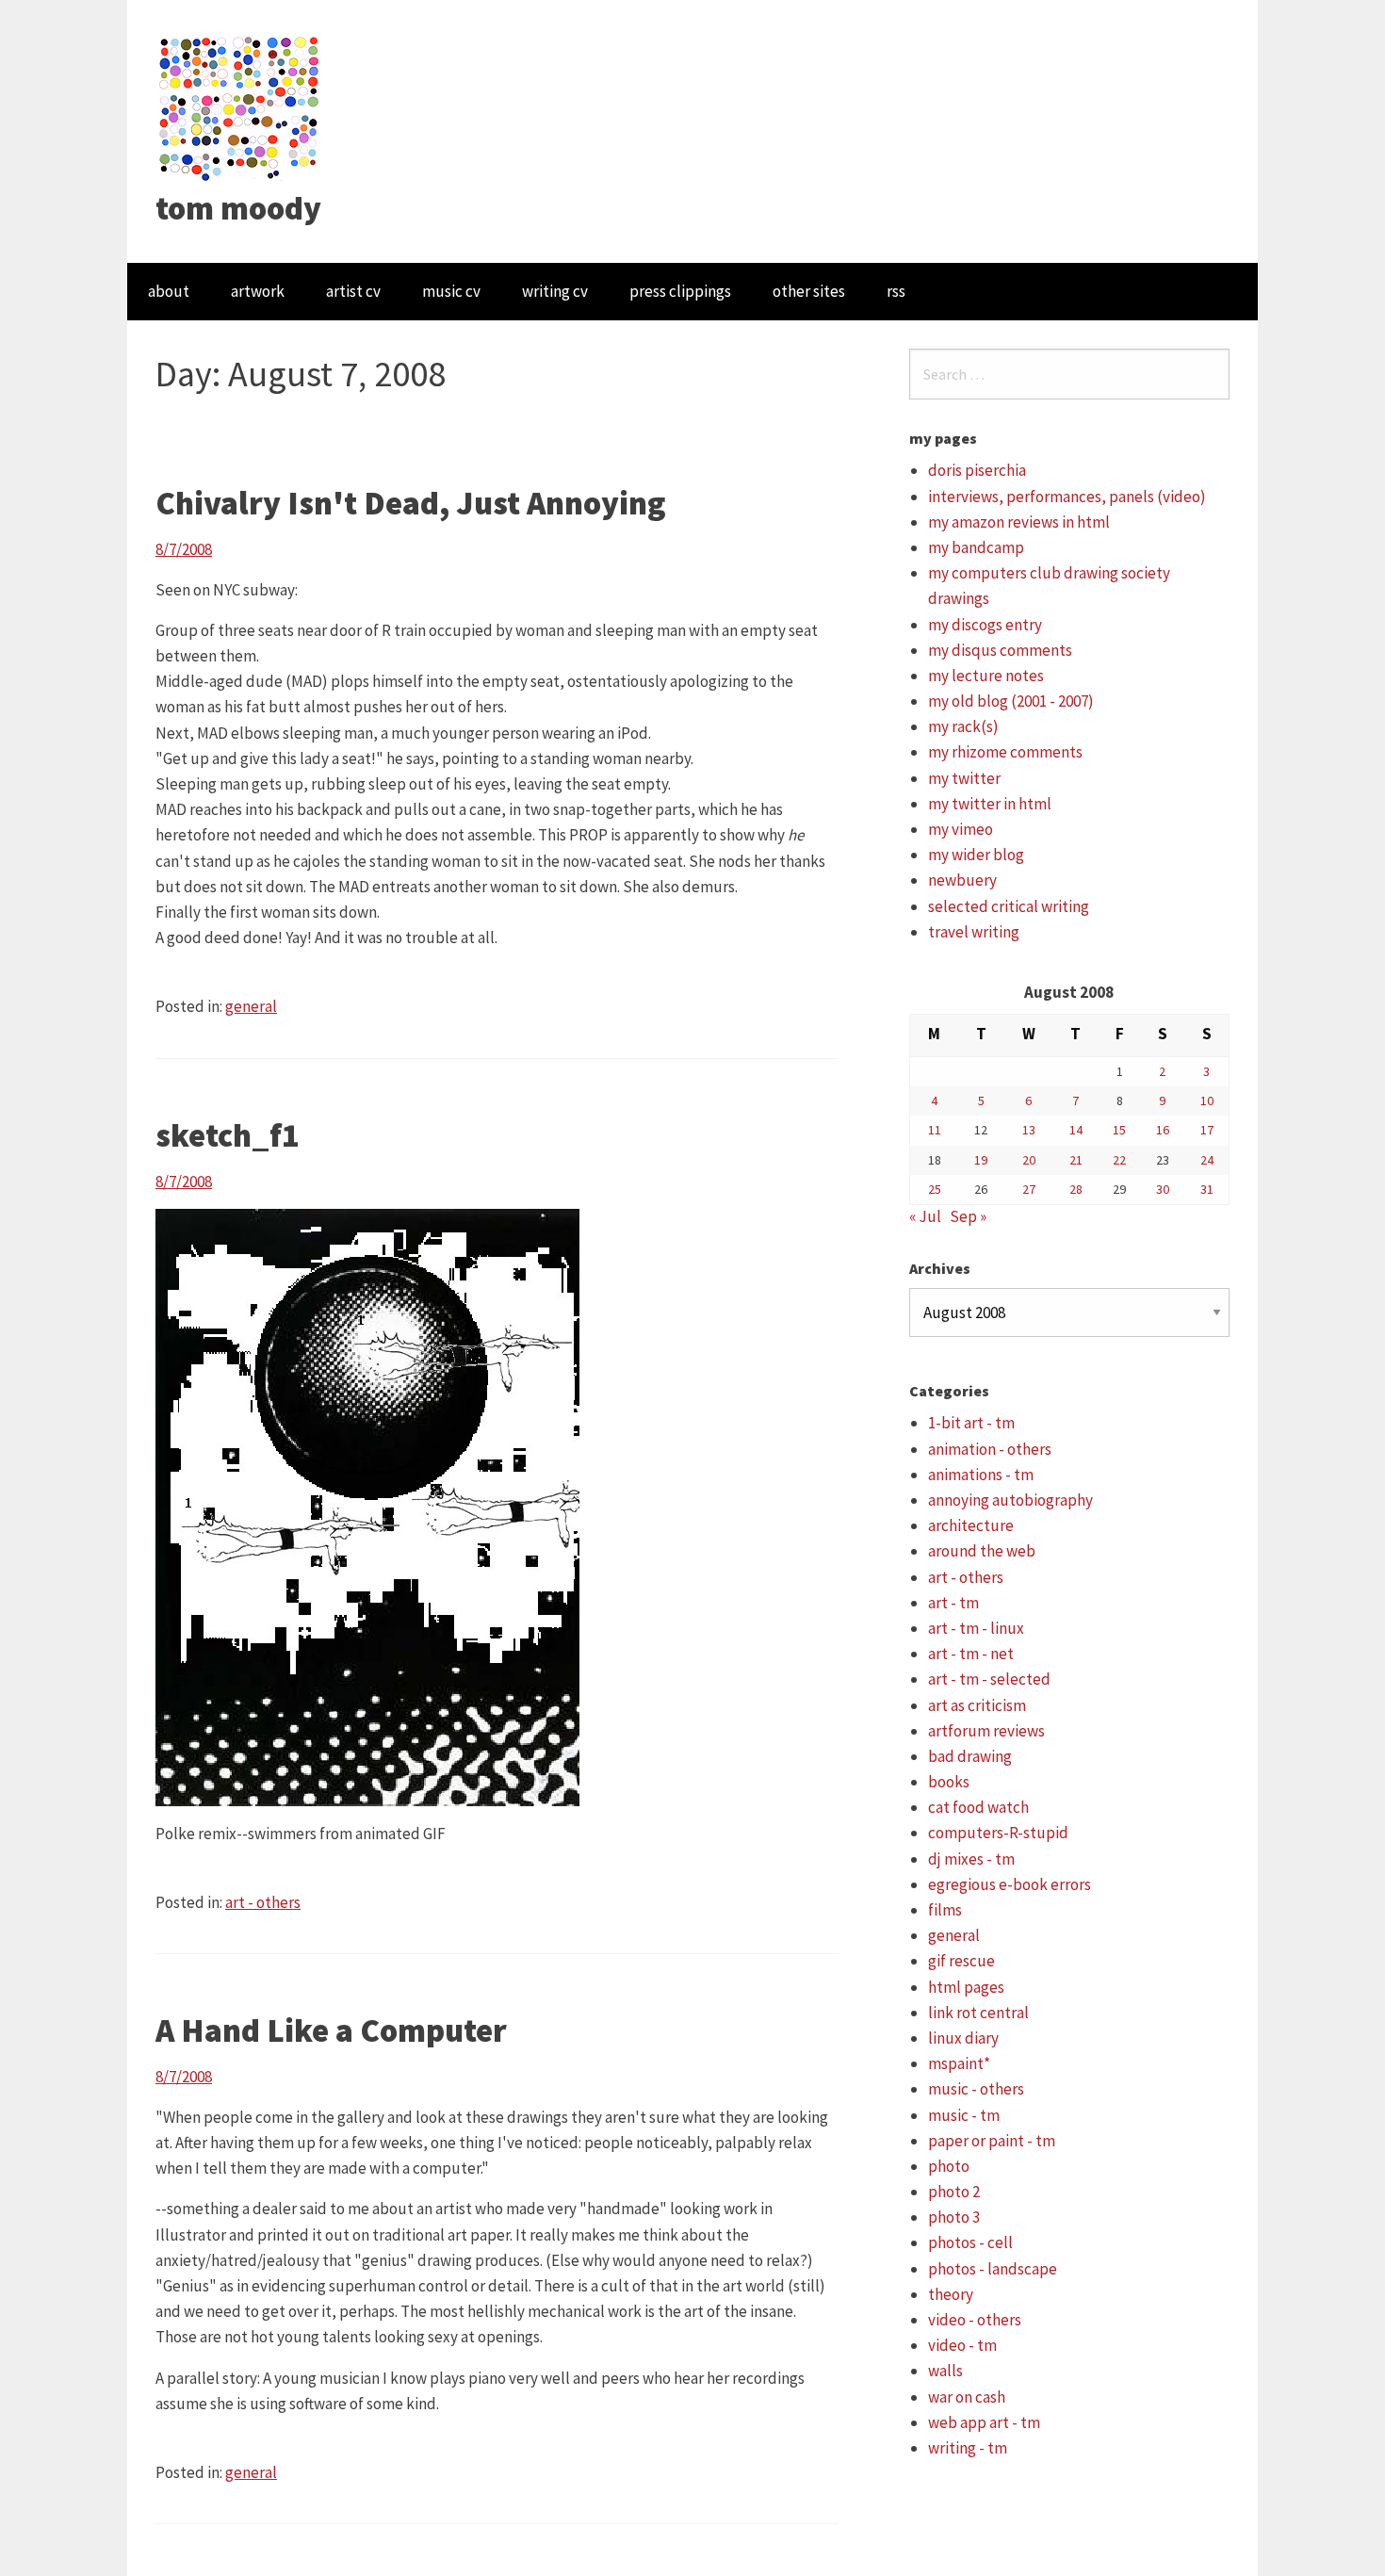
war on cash (967, 2397)
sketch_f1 (228, 1135)
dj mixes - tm (971, 1859)
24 (1207, 1160)
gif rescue (961, 1961)
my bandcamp (976, 547)
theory (951, 2294)
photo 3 (954, 2217)
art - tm (953, 1603)
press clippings (680, 291)
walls (945, 2371)
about (169, 291)
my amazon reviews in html (1019, 522)
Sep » (968, 1216)
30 (1163, 1189)
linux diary (963, 2038)
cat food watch (978, 1807)
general (251, 1006)
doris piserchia (977, 470)
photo (949, 2166)
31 (1207, 1189)
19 (981, 1160)
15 (1119, 1130)
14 (1076, 1130)
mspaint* (959, 2063)
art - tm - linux (976, 1628)
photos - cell (970, 2242)
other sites (809, 291)
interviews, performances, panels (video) (1067, 497)
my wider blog (976, 855)
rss (896, 291)
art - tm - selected (989, 1679)
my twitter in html (990, 804)
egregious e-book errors (1010, 1884)
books (949, 1782)
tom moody (238, 208)
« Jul (925, 1216)
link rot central (978, 2013)
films (945, 1910)
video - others (975, 2320)
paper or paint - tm (992, 2141)
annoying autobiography (1010, 1500)
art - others (263, 1902)
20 (1029, 1160)
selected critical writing (1009, 906)
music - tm (964, 2115)
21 (1076, 1160)
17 (1207, 1130)
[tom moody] (240, 106)
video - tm (962, 2345)
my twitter (964, 778)
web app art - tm (984, 2422)
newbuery (962, 880)
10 (1207, 1101)
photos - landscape (993, 2269)
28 (1076, 1189)
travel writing (974, 932)
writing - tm (968, 2448)
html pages (966, 1987)
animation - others (990, 1449)
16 (1163, 1130)
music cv (451, 291)
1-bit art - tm (971, 1423)
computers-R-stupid (998, 1833)
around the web (982, 1551)
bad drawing (970, 1756)
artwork (258, 291)
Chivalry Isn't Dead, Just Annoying (411, 503)
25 (935, 1189)
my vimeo (961, 829)
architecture (971, 1525)
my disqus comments (1000, 650)
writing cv (555, 291)
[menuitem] (169, 292)
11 (935, 1130)
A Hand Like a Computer (331, 2030)
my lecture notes (986, 676)
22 (1119, 1160)
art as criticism (977, 1705)
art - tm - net (971, 1654)
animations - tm (981, 1475)
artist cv (353, 291)
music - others (976, 2089)
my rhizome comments (1005, 752)
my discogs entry (985, 625)
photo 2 (954, 2192)
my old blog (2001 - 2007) (1011, 701)
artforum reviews (986, 1731)
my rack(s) (963, 726)
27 (1029, 1189)
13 (1029, 1130)
